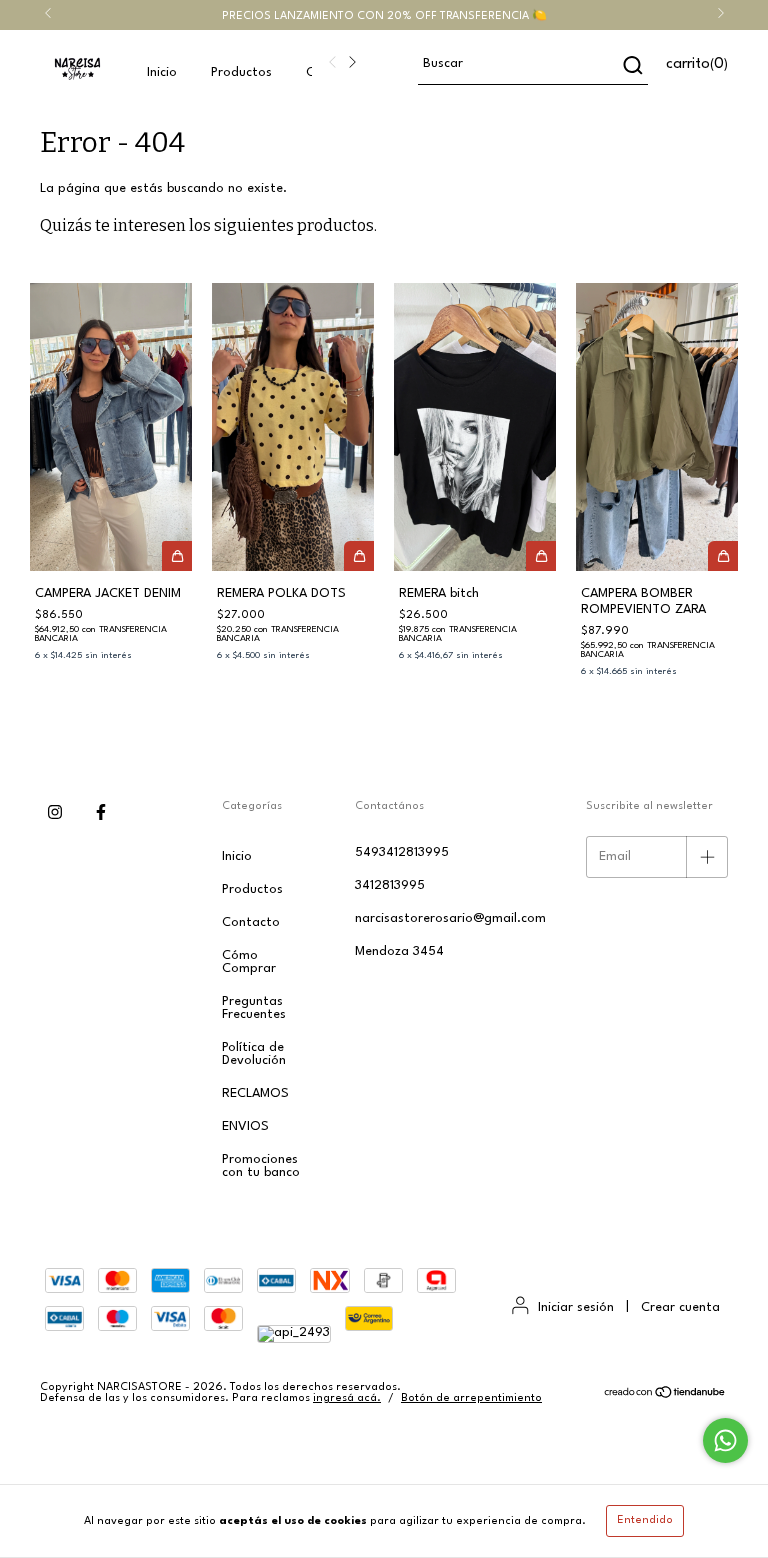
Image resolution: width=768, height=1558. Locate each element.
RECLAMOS (255, 1093)
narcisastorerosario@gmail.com (450, 918)
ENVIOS (245, 1126)
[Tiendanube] (665, 1395)
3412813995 (390, 885)
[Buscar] (631, 65)
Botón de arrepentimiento (471, 1398)
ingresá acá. (347, 1398)
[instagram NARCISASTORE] (55, 814)
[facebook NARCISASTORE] (101, 814)
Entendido (645, 1520)
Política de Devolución (254, 1054)
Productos (241, 72)
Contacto (251, 922)
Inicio (162, 72)
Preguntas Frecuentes (254, 1008)
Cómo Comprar (249, 962)
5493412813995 (402, 852)
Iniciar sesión (576, 1307)
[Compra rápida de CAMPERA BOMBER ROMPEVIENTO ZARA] (723, 556)
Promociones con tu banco (261, 1166)
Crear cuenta (680, 1307)
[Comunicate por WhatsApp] (725, 1440)
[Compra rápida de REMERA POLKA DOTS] (359, 556)
